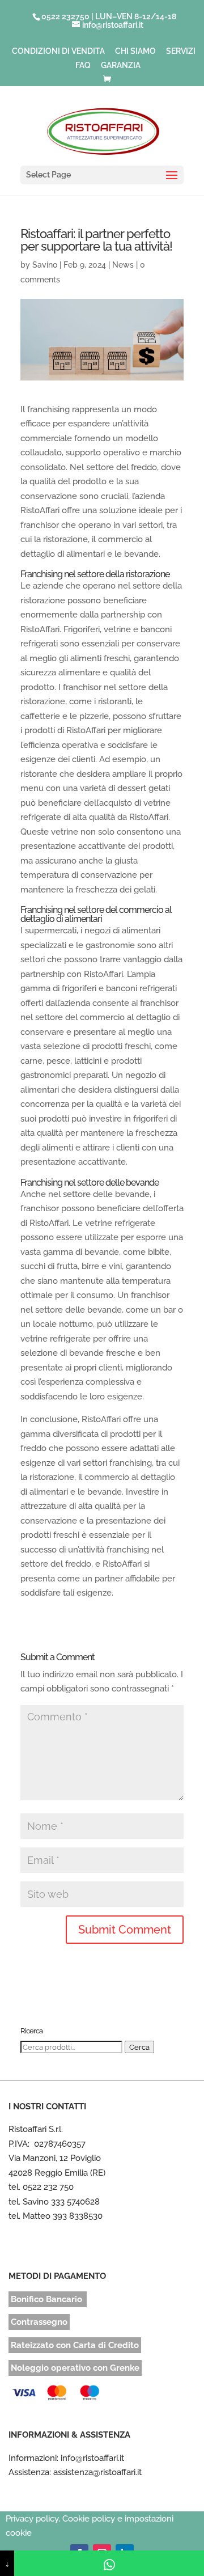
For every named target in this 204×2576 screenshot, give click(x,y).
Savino (45, 265)
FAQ (83, 65)
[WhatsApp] (109, 2563)
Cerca (139, 2047)
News (123, 265)
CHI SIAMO (135, 51)
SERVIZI (181, 51)
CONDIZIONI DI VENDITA (58, 51)
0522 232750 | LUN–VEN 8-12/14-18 (109, 16)
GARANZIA (121, 65)
